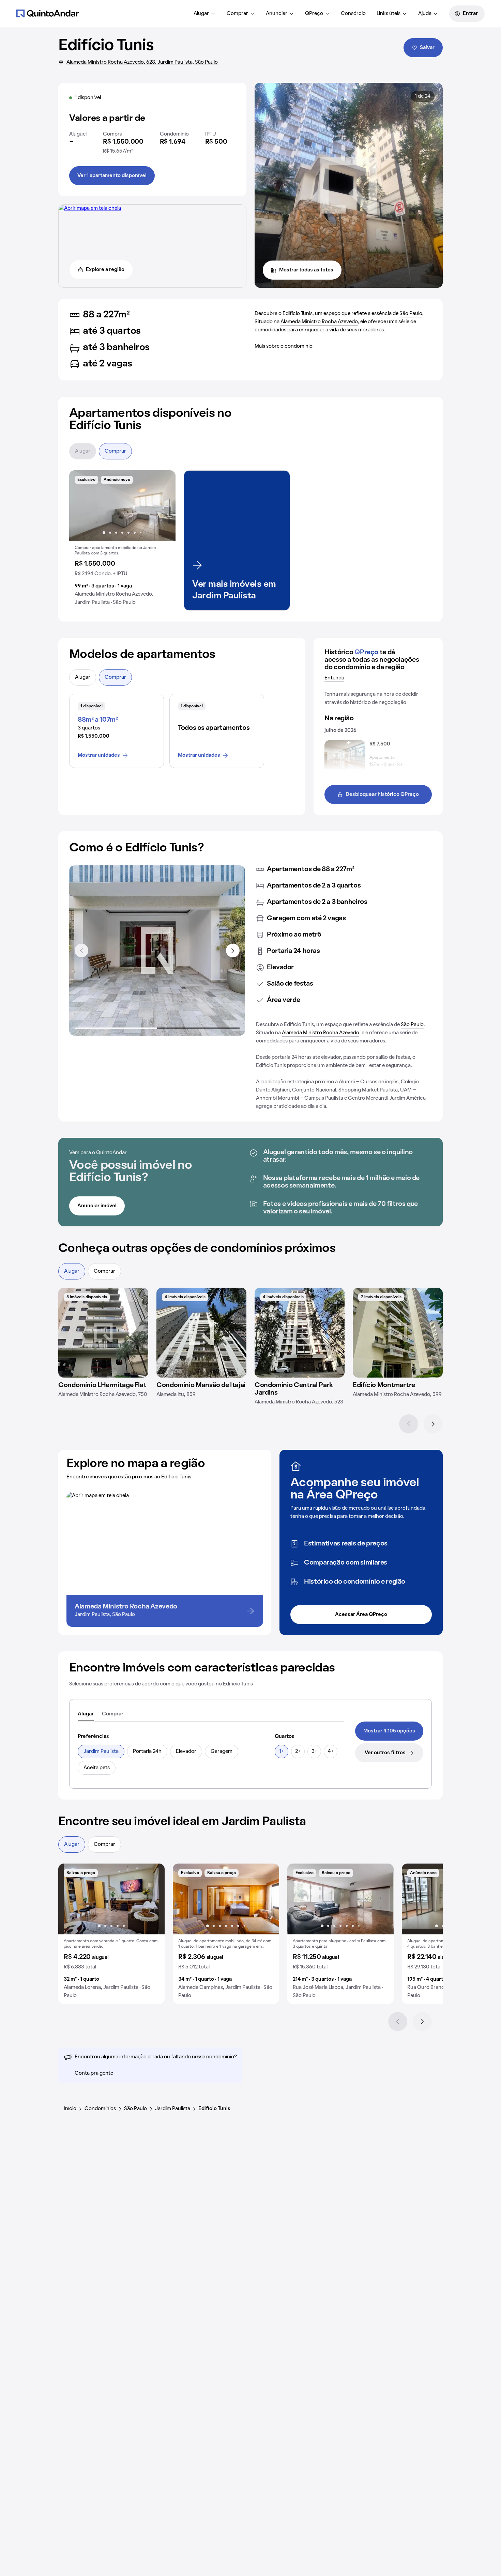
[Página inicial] (48, 13)
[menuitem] (205, 14)
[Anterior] (409, 1424)
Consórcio (353, 14)
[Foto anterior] (81, 506)
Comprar (237, 14)
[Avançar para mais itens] (233, 951)
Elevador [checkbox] (186, 1752)
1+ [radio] (282, 1752)
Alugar (201, 14)
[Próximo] (433, 1424)
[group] (122, 540)
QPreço (314, 14)
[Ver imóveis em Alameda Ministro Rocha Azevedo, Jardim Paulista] (90, 208)
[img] (103, 1333)
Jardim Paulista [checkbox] (101, 1752)
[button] (122, 540)
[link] (389, 1731)
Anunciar (277, 14)
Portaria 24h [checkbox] (147, 1752)
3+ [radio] (314, 1752)
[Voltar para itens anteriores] (81, 951)
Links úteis (389, 14)
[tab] (86, 1714)
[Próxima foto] (163, 506)
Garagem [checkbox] (222, 1752)
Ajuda (425, 14)
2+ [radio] (298, 1752)
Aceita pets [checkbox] (97, 1768)
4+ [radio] (331, 1752)
